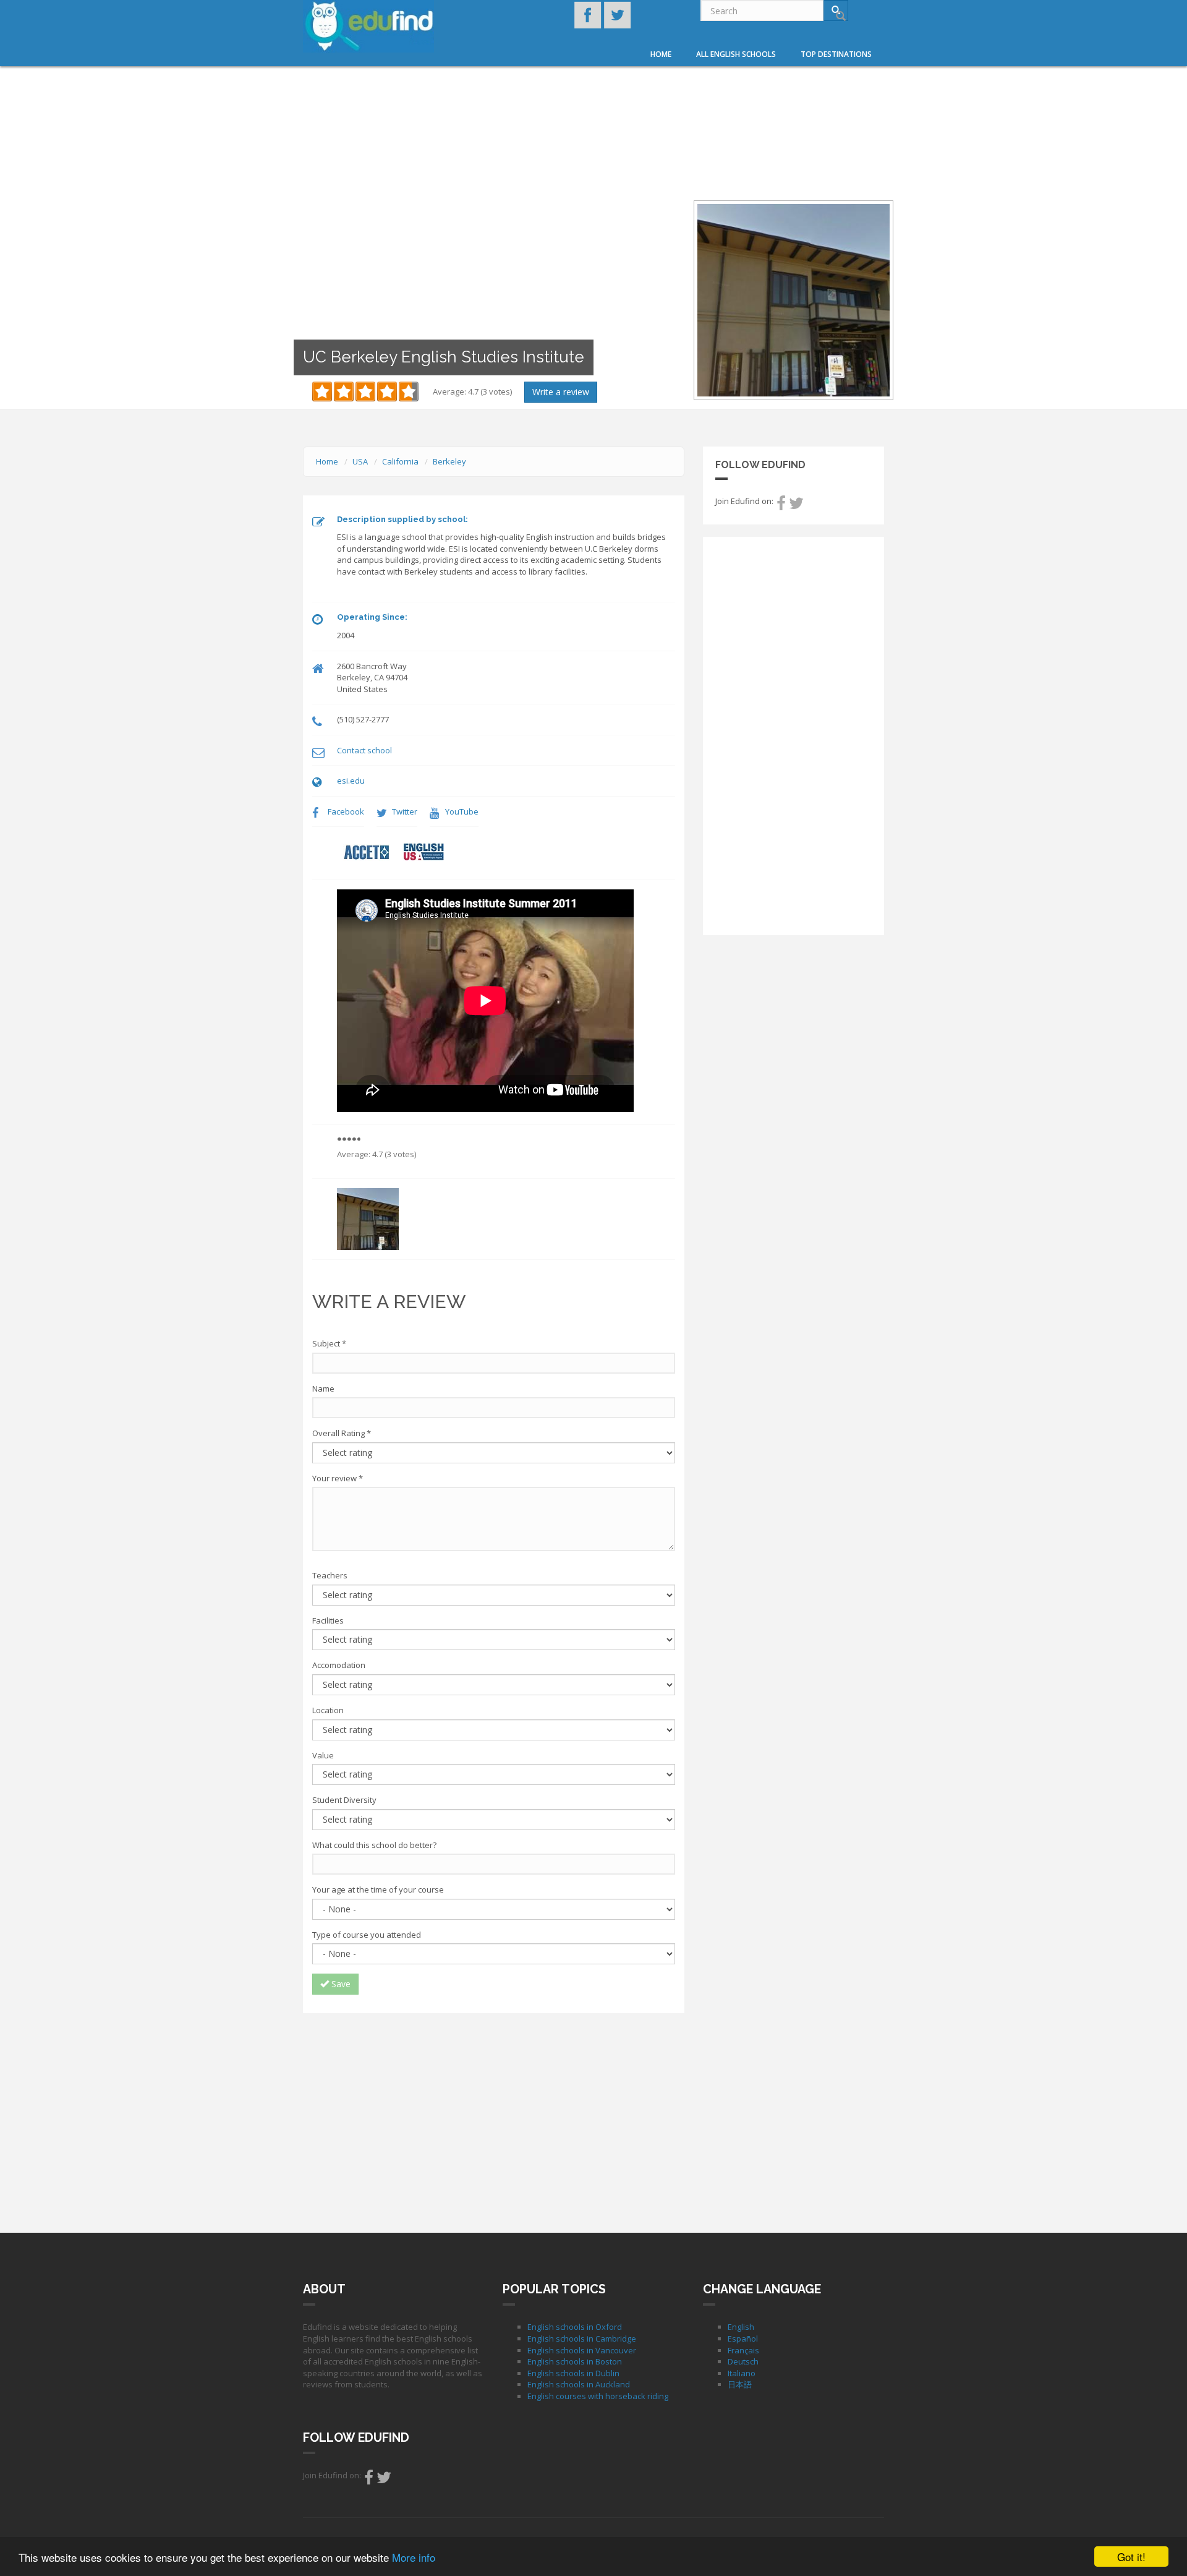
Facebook (346, 811)
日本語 (740, 2384)
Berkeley (449, 461)
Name (323, 1389)
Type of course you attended (367, 1935)
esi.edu (351, 781)
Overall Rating (342, 1433)
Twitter (405, 811)
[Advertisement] (494, 2112)
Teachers (330, 1575)
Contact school (364, 750)
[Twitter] (796, 506)
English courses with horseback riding (598, 2396)
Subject (329, 1343)
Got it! (1131, 2557)
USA (360, 461)
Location (328, 1710)
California (400, 461)
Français (743, 2350)
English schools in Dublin (573, 2373)
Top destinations (836, 54)
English (741, 2327)
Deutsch (743, 2361)
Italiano (742, 2373)
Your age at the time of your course (378, 1889)
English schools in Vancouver (582, 2350)
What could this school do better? (374, 1845)
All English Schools (736, 54)
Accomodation (339, 1665)
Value (323, 1755)
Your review (338, 1478)
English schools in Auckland (579, 2384)
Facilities (328, 1620)
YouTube (462, 811)
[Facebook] (781, 506)
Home (661, 54)
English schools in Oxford (575, 2327)
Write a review (561, 392)
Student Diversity (344, 1800)
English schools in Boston (575, 2361)
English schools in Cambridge (582, 2339)
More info (414, 2557)
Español (743, 2339)
